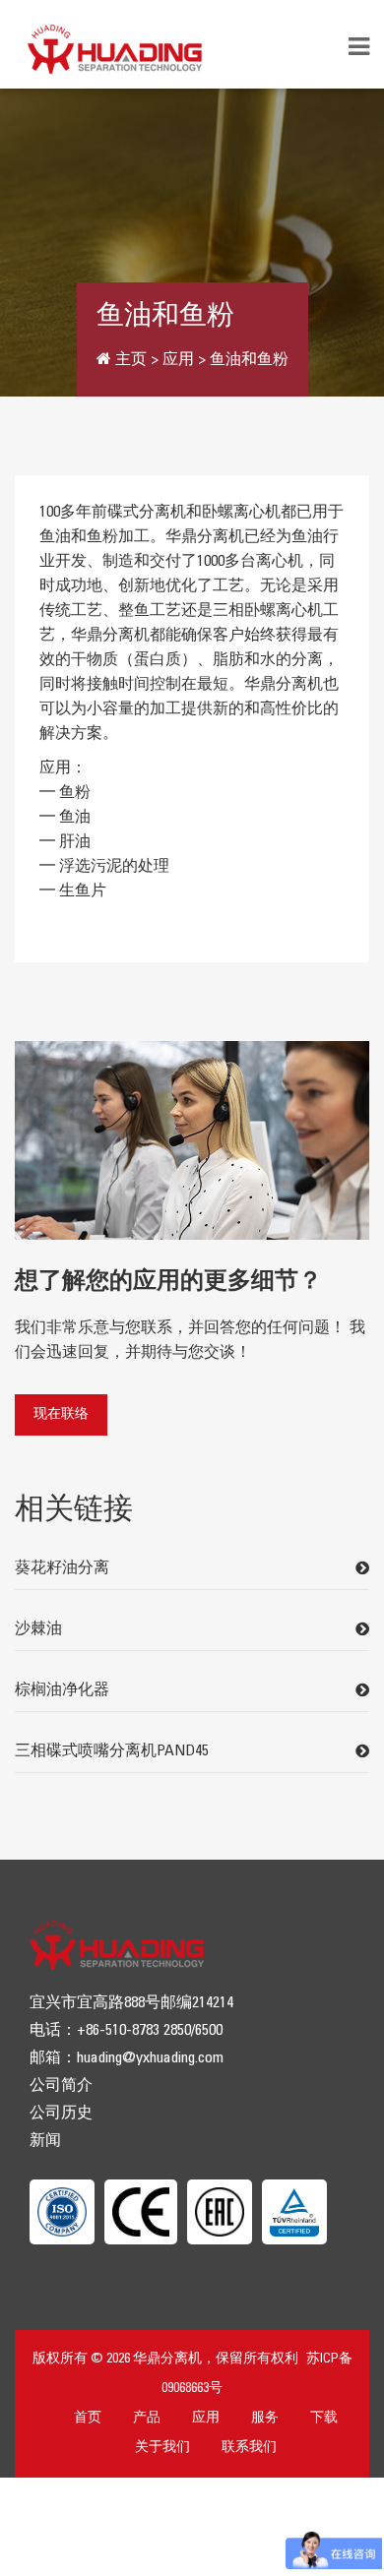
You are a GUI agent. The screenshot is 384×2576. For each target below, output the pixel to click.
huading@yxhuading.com (150, 2058)
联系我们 (249, 2448)
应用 (206, 2418)
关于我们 (162, 2448)
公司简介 (61, 2085)
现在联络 (61, 1414)
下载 (324, 2418)
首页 (88, 2418)
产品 (147, 2418)
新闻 (45, 2141)
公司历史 (61, 2113)
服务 (265, 2418)
